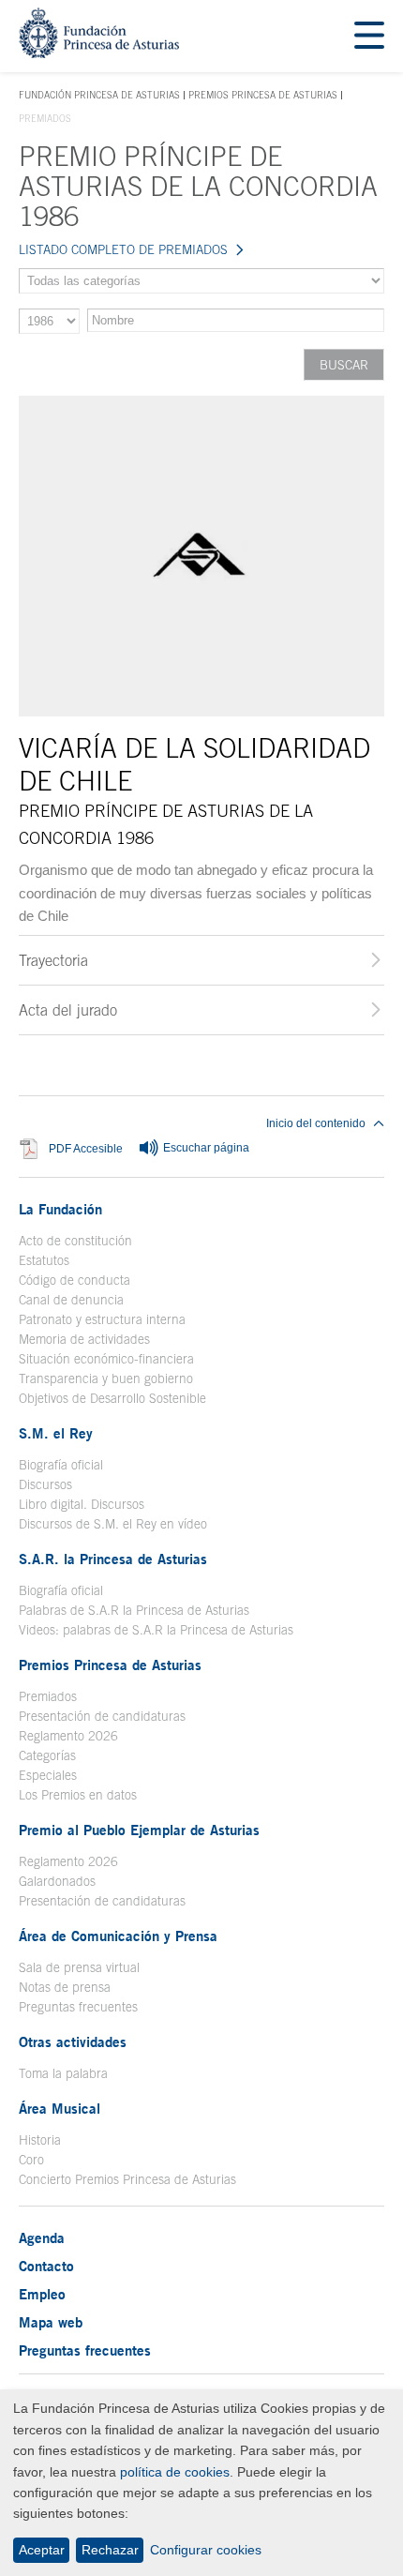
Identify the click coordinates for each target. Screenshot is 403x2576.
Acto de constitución (75, 1241)
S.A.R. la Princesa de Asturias (113, 1559)
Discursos (45, 1484)
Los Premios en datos (78, 1795)
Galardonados (57, 1881)
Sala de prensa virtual (79, 1967)
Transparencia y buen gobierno (106, 1378)
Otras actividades (73, 2041)
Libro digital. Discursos (82, 1504)
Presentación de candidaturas (102, 1716)
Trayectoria (53, 960)
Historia (40, 2140)
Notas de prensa (65, 1987)
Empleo (42, 2294)
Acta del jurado (68, 1010)
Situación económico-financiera (106, 1359)
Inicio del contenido (316, 1123)
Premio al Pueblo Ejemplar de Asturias (139, 1830)
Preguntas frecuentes (78, 2007)
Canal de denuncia (71, 1300)
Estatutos (44, 1260)
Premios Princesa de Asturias (263, 95)
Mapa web (51, 2322)
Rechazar (110, 2550)
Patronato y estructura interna (102, 1319)
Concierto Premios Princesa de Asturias (127, 2179)
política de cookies (175, 2472)
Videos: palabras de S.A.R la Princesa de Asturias (156, 1630)
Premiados (48, 1696)
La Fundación (60, 1209)
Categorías (47, 1755)
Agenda (42, 2237)
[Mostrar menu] (369, 36)
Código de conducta (75, 1280)
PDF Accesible (86, 1148)
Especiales (48, 1775)
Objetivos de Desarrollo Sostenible (112, 1398)
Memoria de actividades (84, 1339)
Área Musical (60, 2108)
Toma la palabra (63, 2073)
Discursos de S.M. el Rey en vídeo (113, 1524)
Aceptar (42, 2550)
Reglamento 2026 (68, 1736)
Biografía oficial (61, 1465)
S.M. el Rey (56, 1433)
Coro (31, 2160)
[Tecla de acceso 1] (99, 53)
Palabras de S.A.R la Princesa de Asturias (134, 1610)
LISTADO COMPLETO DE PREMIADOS (123, 249)
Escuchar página (205, 1148)
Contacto (46, 2266)
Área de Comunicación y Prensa (118, 1936)
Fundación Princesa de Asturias (99, 96)
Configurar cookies (206, 2550)
